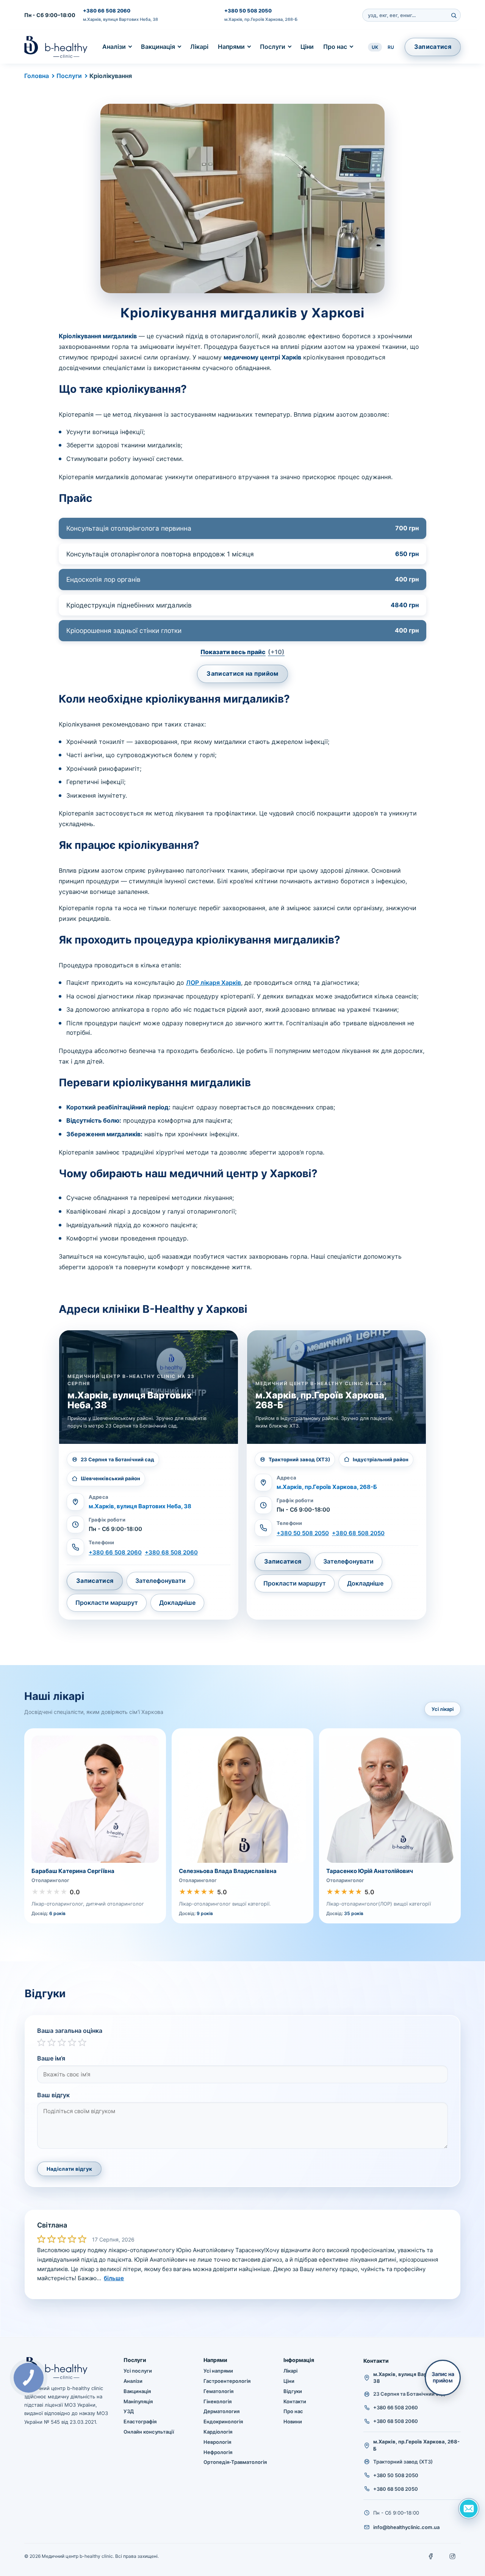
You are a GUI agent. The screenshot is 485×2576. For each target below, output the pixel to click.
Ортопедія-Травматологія (235, 2462)
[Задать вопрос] (469, 2509)
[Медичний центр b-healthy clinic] (56, 47)
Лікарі (199, 47)
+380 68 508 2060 (171, 1552)
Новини (293, 2421)
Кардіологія (218, 2432)
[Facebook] (431, 2556)
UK (375, 47)
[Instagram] (452, 2556)
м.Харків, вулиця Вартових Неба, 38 (120, 19)
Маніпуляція (138, 2401)
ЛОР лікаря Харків (214, 983)
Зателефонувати (160, 1581)
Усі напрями (218, 2371)
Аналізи (114, 47)
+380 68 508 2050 (358, 1533)
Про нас (335, 47)
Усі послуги (138, 2371)
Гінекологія (217, 2401)
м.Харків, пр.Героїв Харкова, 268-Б (261, 19)
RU (391, 47)
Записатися (433, 47)
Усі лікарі (443, 1709)
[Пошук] (454, 15)
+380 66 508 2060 (107, 11)
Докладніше (177, 1603)
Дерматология (221, 2411)
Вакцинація (158, 47)
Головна (37, 76)
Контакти (295, 2401)
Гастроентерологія (227, 2381)
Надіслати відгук (69, 2169)
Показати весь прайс (242, 652)
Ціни (307, 47)
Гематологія (218, 2391)
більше (114, 2278)
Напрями (231, 47)
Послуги (273, 47)
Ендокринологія (223, 2421)
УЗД (129, 2411)
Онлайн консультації (149, 2432)
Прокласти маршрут (107, 1603)
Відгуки (293, 2391)
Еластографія (140, 2421)
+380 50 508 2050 (248, 11)
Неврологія (217, 2442)
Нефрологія (218, 2452)
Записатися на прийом (242, 673)
